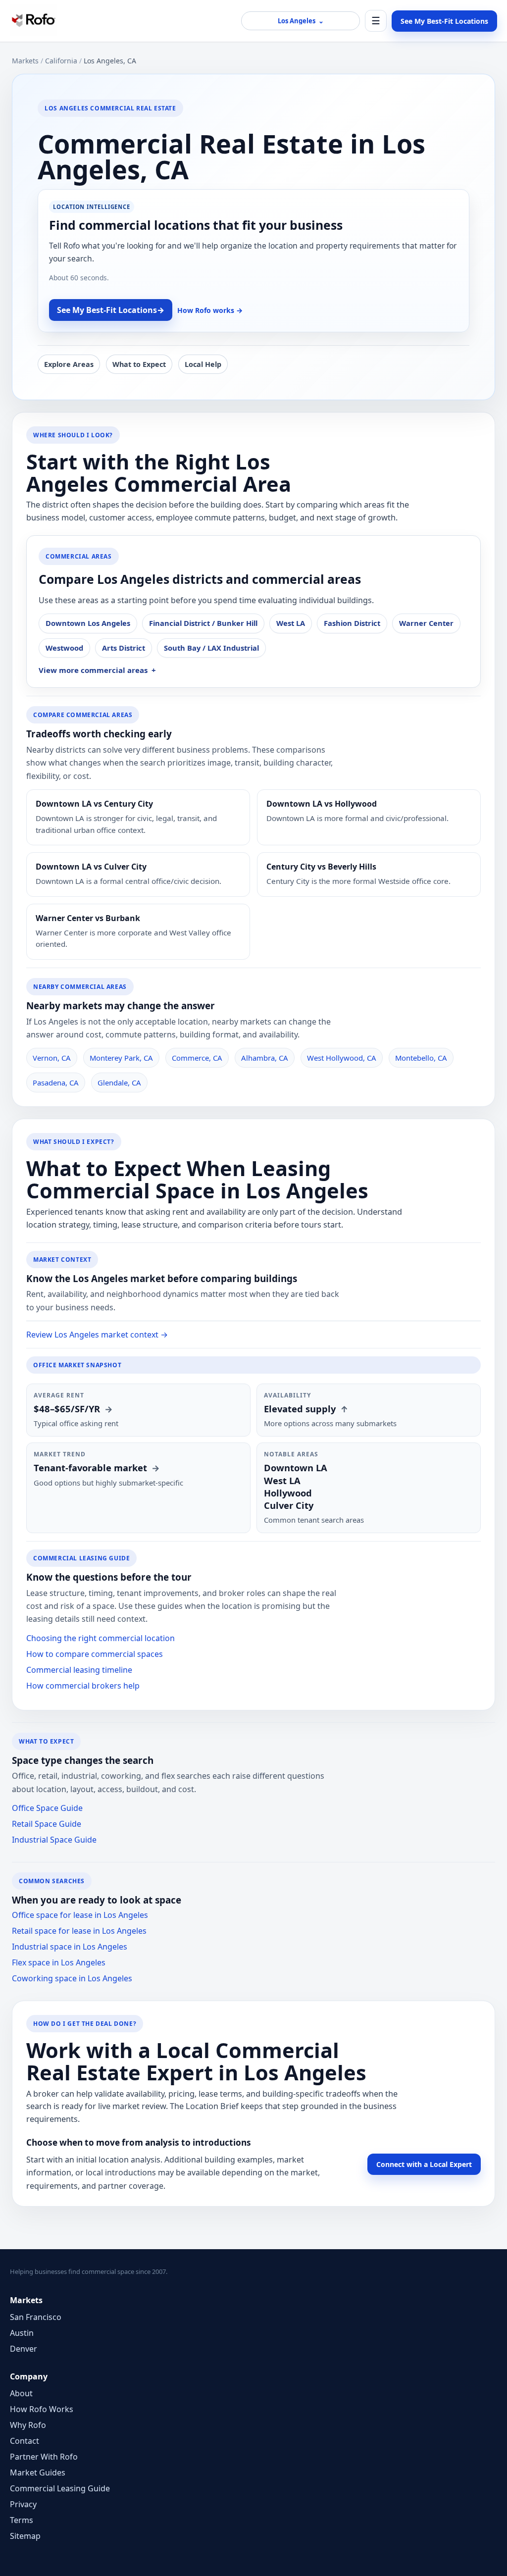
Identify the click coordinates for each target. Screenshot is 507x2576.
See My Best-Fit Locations (444, 21)
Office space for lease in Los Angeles (80, 1915)
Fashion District (352, 623)
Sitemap (25, 2536)
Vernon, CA (52, 1058)
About (21, 2393)
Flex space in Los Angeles (59, 1962)
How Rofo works (210, 310)
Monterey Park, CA (121, 1058)
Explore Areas (69, 364)
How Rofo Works (42, 2409)
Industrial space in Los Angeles (70, 1947)
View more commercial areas (93, 670)
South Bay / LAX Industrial (211, 648)
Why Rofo (28, 2425)
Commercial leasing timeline (79, 1670)
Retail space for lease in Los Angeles (79, 1931)
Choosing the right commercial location (101, 1638)
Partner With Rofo (44, 2457)
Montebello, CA (421, 1058)
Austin (22, 2333)
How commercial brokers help (83, 1686)
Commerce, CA (197, 1058)
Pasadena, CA (56, 1082)
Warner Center (426, 623)
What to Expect (139, 364)
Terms (22, 2520)
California (61, 61)
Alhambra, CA (265, 1058)
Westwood (64, 648)
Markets (25, 61)
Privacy (23, 2504)
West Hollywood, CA (342, 1058)
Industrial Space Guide (54, 1840)
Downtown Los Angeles (88, 623)
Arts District (124, 648)
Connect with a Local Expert (424, 2164)
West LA (291, 623)
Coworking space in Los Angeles (72, 1978)
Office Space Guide (47, 1808)
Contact (25, 2441)
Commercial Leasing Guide (60, 2488)
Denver (24, 2349)
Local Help (203, 364)
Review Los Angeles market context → (97, 1335)
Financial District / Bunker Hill (203, 623)
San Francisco (36, 2317)
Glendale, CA (119, 1082)
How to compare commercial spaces (95, 1654)
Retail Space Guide (47, 1824)
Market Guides (38, 2473)
